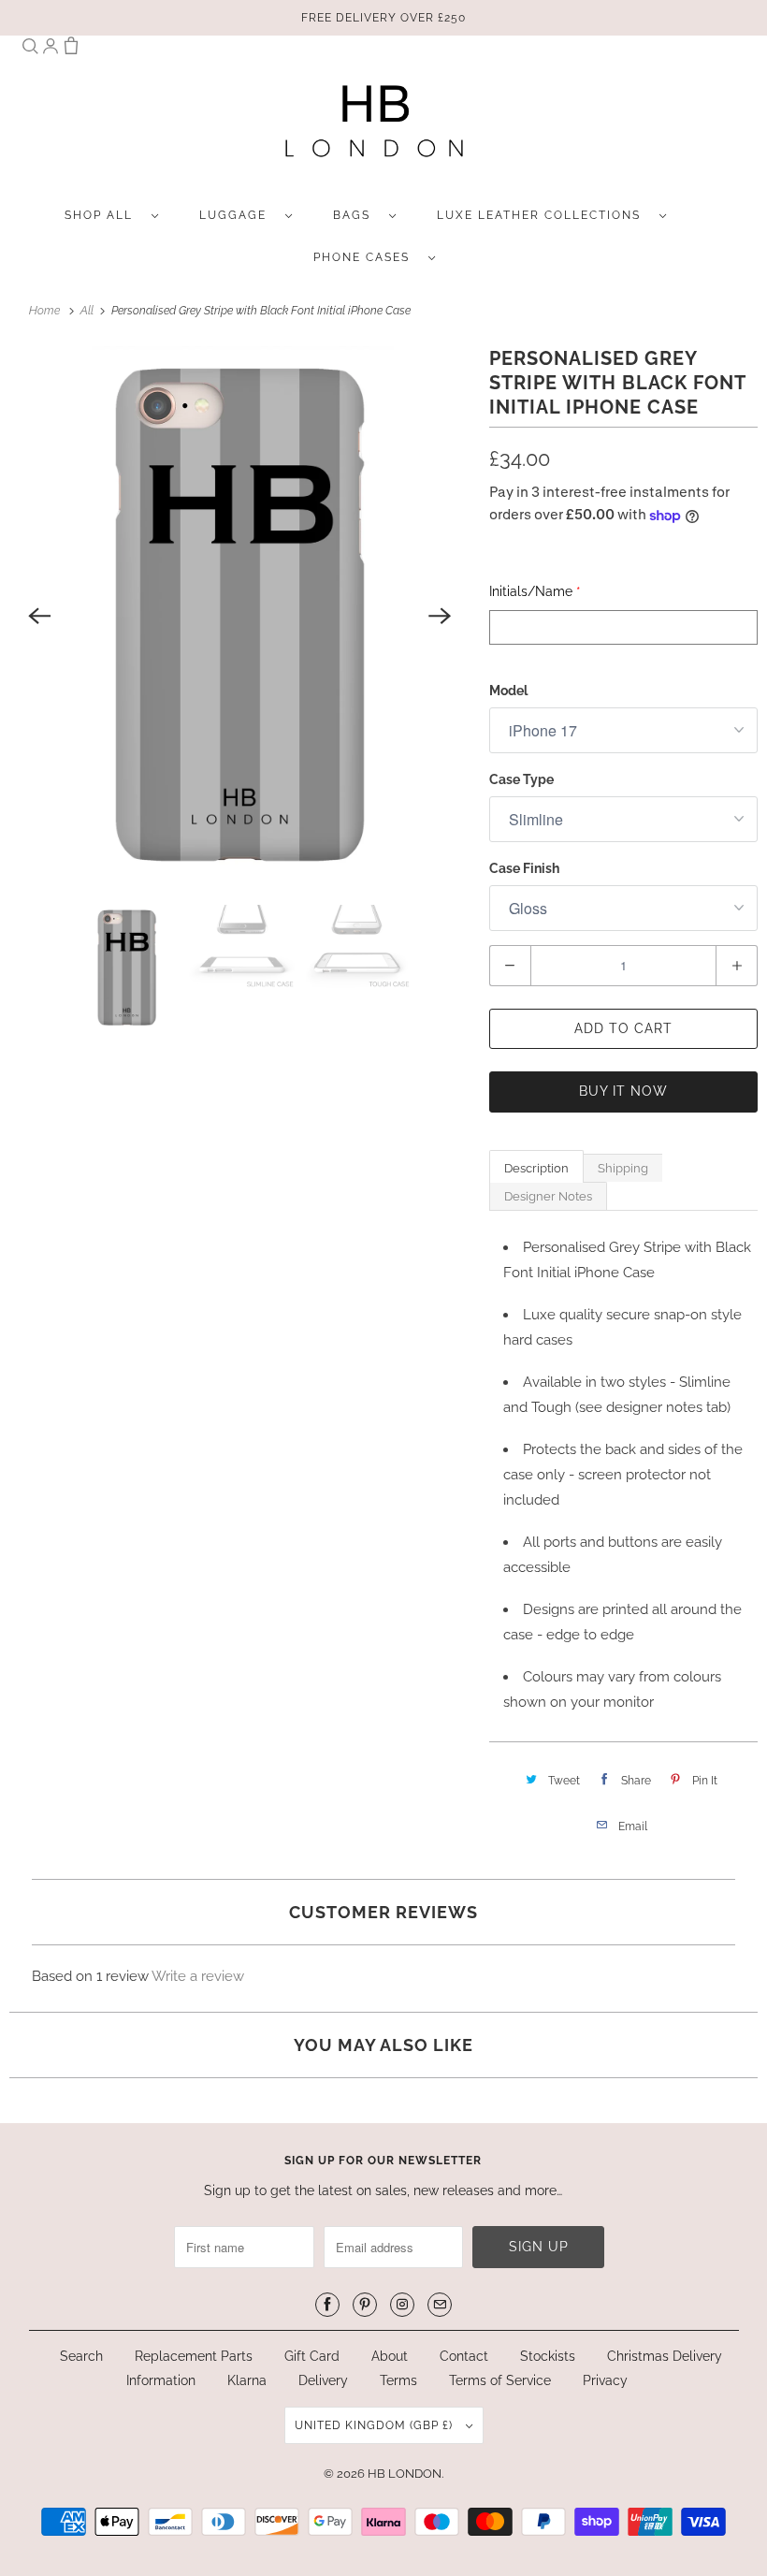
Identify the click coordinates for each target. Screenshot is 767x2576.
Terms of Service (500, 2380)
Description (536, 1168)
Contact (464, 2356)
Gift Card (312, 2356)
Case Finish (524, 868)
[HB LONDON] (375, 127)
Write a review (198, 1976)
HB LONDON (405, 2474)
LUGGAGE (238, 215)
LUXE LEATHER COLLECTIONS (543, 215)
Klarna (247, 2380)
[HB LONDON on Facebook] (327, 2305)
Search (81, 2356)
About (391, 2356)
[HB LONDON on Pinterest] (365, 2305)
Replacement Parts (194, 2356)
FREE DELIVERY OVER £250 (383, 18)
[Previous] (39, 616)
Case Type (521, 779)
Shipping (623, 1168)
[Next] (441, 616)
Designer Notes (548, 1196)
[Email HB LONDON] (440, 2305)
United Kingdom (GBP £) (376, 2425)
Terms (398, 2380)
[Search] (30, 50)
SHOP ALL (103, 215)
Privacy (605, 2380)
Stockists (548, 2356)
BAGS (356, 215)
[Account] (51, 50)
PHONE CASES (366, 257)
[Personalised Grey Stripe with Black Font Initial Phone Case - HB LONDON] (240, 616)
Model (508, 691)
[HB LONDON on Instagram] (402, 2305)
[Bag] (71, 50)
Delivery (323, 2380)
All (88, 311)
